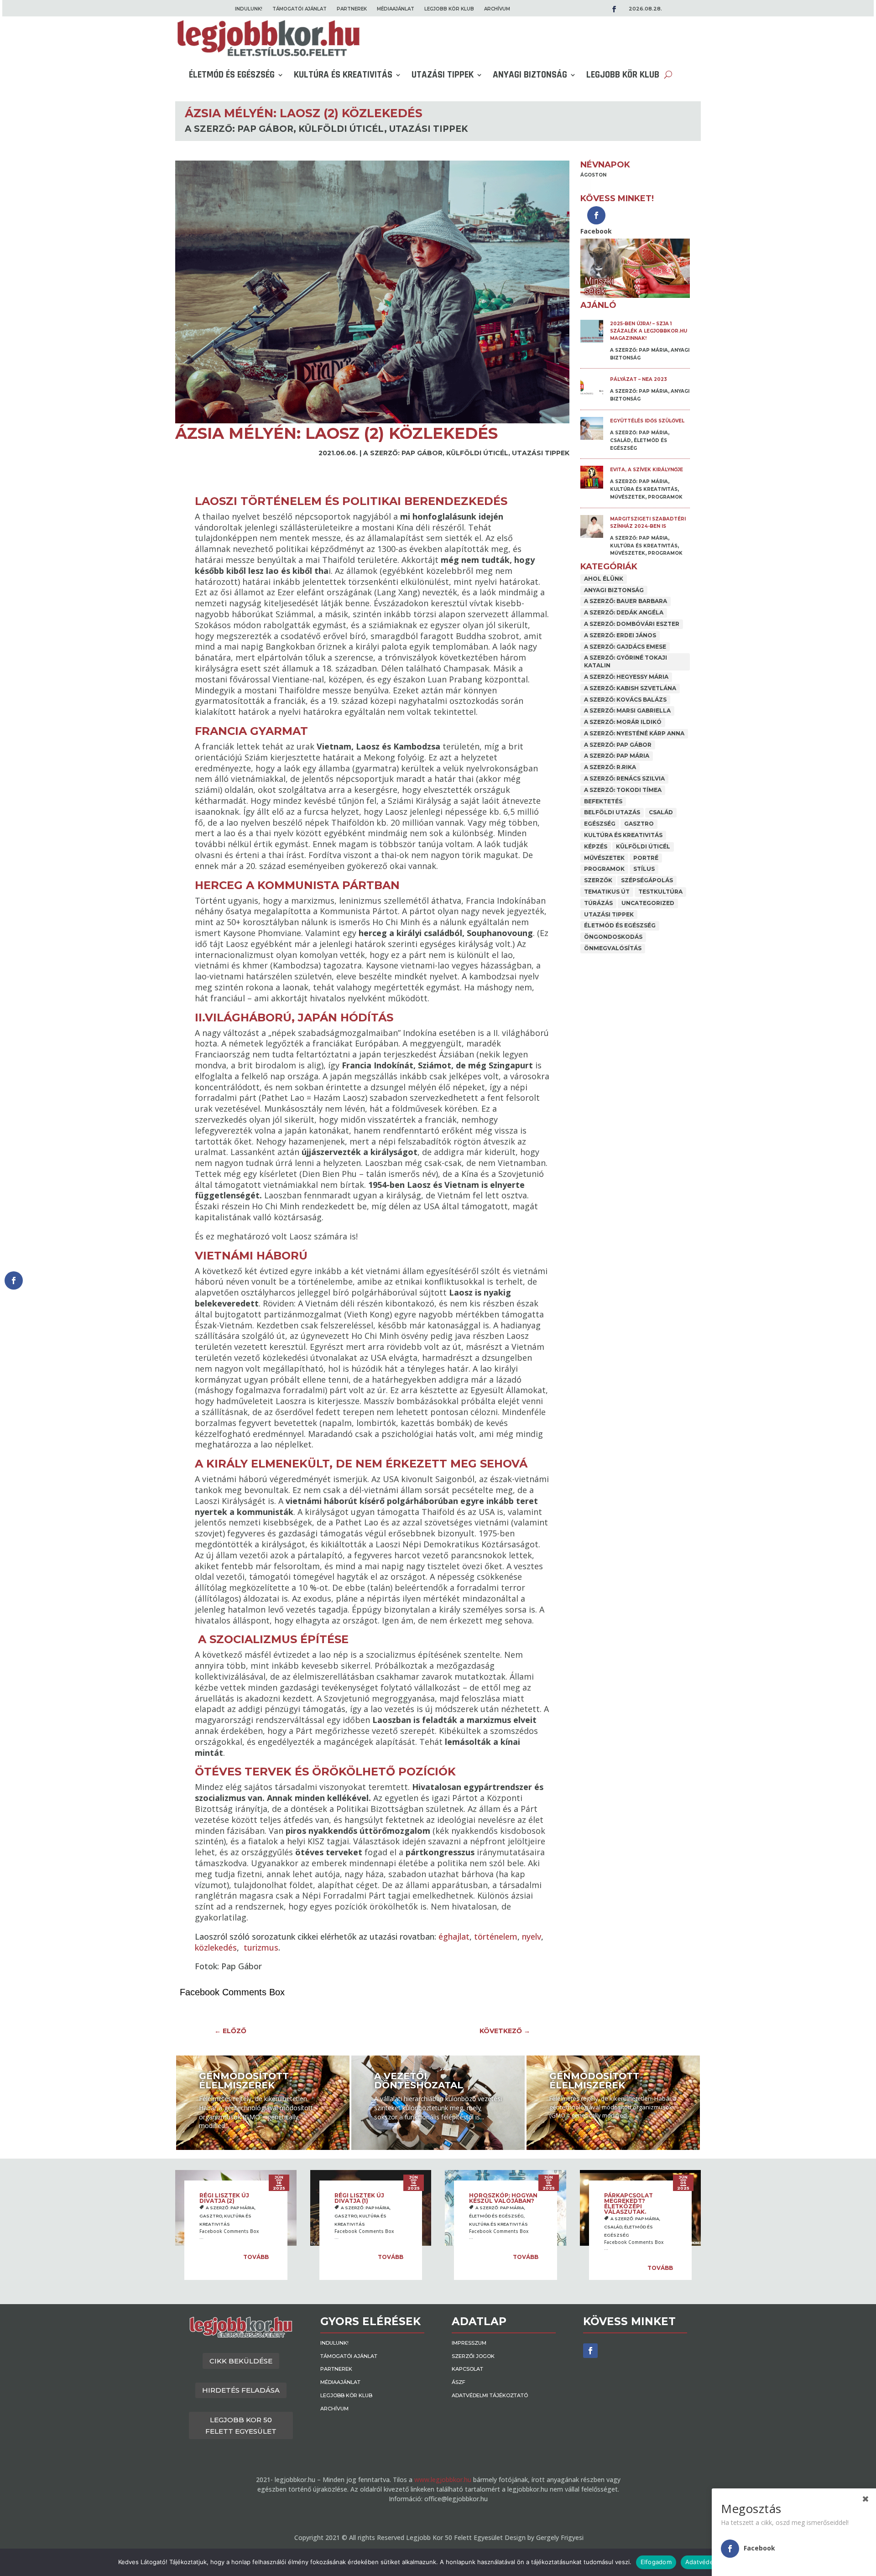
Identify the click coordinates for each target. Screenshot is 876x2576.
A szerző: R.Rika (610, 767)
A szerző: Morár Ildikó (623, 722)
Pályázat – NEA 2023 (639, 379)
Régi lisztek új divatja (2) (224, 2198)
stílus (644, 869)
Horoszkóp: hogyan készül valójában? (503, 2198)
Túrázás (598, 903)
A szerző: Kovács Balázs (625, 700)
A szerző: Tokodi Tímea (623, 790)
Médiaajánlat (396, 9)
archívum (497, 9)
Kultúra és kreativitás (343, 75)
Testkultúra (660, 892)
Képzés (596, 846)
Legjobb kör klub (449, 9)
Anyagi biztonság (530, 75)
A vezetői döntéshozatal (419, 2081)
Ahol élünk (604, 579)
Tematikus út (607, 892)
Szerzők (598, 880)
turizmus (261, 1947)
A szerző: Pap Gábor (239, 129)
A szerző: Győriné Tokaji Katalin (626, 661)
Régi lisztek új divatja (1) (359, 2198)
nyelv (532, 1936)
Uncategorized (648, 903)
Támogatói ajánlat (300, 9)
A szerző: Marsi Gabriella (627, 710)
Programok (665, 497)
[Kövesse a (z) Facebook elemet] (590, 2351)
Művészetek (628, 497)
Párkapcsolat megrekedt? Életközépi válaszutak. (628, 2204)
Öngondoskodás (613, 937)
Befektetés (603, 801)
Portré (646, 858)
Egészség (600, 824)
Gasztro (639, 824)
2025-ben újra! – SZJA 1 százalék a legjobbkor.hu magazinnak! (649, 331)
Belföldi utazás (612, 812)
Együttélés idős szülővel (647, 421)
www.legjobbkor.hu (443, 2480)
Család (620, 440)
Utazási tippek (443, 75)
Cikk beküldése (241, 2361)
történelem (496, 1936)
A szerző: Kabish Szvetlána (630, 688)
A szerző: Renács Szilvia (624, 778)
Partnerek (352, 9)
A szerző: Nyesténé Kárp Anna (634, 733)
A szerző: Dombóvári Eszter (632, 624)
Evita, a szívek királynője (647, 470)
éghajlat (454, 1936)
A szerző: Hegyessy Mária (626, 677)
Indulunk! (249, 9)
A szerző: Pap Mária (639, 350)
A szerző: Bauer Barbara (626, 601)
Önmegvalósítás (613, 948)
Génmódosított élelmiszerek (244, 2081)
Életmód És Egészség (232, 75)
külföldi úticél (341, 129)
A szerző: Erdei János (620, 635)
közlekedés (216, 1947)
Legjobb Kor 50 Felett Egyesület (241, 2426)
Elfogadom (656, 2562)
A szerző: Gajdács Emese (625, 647)
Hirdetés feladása (241, 2390)
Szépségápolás (647, 880)
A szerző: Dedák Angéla (624, 612)
